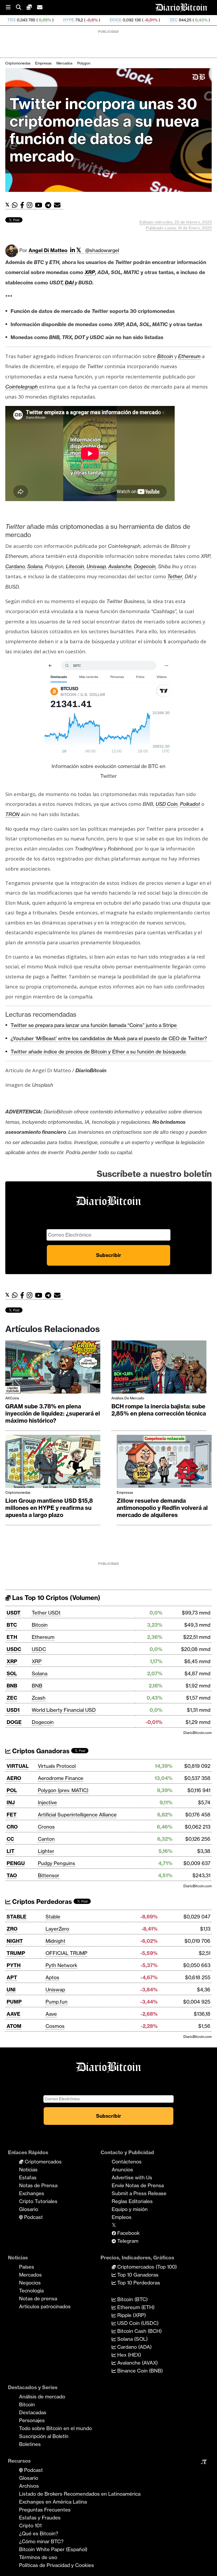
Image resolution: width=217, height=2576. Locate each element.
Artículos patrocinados (45, 2306)
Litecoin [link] (75, 566)
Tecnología (31, 2291)
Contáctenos (127, 2162)
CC (10, 1839)
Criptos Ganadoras (40, 1751)
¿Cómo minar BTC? (41, 2541)
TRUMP (16, 1953)
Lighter (46, 1851)
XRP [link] (90, 272)
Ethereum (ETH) (135, 2307)
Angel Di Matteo (48, 250)
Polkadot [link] (190, 804)
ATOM (14, 2026)
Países (27, 2267)
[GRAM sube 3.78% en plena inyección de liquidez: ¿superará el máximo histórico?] (53, 1368)
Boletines (30, 2444)
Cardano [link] (15, 566)
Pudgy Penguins (56, 1863)
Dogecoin (43, 1722)
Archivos (29, 2486)
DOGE (54, 20)
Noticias (28, 2170)
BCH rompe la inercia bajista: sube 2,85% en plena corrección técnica (159, 1410)
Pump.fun (56, 2002)
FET (12, 1815)
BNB (12, 1686)
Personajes (32, 2420)
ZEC (112, 20)
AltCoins (12, 1398)
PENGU (16, 1863)
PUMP (14, 2002)
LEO (208, 20)
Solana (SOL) (132, 2339)
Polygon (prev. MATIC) (63, 1790)
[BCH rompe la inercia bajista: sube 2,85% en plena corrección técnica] (159, 1368)
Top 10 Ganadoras (137, 2275)
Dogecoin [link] (145, 566)
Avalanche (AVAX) (137, 2363)
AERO (14, 1778)
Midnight (55, 1941)
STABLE (17, 1917)
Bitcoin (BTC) (132, 2299)
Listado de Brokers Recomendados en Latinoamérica (80, 2494)
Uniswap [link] (96, 566)
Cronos (46, 1827)
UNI (11, 1990)
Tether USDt (46, 1613)
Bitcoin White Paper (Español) (53, 2549)
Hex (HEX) (128, 2355)
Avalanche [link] (120, 566)
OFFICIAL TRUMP (66, 1953)
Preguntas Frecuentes (45, 2510)
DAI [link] (69, 283)
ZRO (12, 1929)
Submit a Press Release (139, 2193)
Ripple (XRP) (131, 2315)
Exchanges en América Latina (53, 2502)
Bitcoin (40, 1625)
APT (12, 1977)
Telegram (127, 2241)
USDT (14, 1613)
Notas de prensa (38, 2298)
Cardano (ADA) (134, 2347)
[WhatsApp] (16, 205)
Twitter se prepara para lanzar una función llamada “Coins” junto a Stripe (94, 1025)
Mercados (64, 63)
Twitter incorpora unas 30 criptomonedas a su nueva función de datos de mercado (104, 130)
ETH (12, 1637)
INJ (11, 1802)
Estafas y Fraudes (40, 2518)
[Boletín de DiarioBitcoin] (59, 205)
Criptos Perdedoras (41, 1902)
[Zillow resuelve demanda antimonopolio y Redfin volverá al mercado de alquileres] (164, 1463)
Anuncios (122, 2170)
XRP (12, 1661)
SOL (12, 1673)
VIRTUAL (18, 1766)
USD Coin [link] (167, 804)
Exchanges (32, 2193)
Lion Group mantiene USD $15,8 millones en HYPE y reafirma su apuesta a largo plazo (49, 1508)
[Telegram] (49, 205)
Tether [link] (175, 576)
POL (12, 1790)
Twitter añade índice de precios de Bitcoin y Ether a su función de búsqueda (99, 1052)
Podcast (33, 2217)
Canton (46, 1839)
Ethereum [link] (189, 356)
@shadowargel (102, 250)
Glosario (29, 2209)
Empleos (122, 2217)
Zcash (39, 1698)
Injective (47, 1802)
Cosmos (55, 2026)
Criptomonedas (18, 63)
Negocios (30, 2283)
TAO (12, 1875)
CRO (12, 1827)
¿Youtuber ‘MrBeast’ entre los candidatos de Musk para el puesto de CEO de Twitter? (109, 1038)
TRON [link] (12, 814)
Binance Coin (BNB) (139, 2371)
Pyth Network (61, 1965)
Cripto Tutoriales (38, 2201)
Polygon (84, 63)
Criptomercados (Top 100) (146, 2267)
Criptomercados (42, 2162)
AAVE (13, 2014)
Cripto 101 (30, 2526)
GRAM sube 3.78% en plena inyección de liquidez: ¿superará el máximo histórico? (53, 1414)
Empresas (43, 63)
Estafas (28, 2177)
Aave (51, 2014)
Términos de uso (38, 2557)
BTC (12, 1625)
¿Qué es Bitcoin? (39, 2533)
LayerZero (57, 1929)
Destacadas (33, 2412)
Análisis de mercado (128, 1398)
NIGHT (15, 1941)
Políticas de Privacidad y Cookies (56, 2565)
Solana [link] (35, 566)
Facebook (128, 2233)
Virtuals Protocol (57, 1766)
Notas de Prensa (38, 2185)
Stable (53, 1917)
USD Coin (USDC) (137, 2323)
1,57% (186, 20)
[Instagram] (31, 205)
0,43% (139, 20)
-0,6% (30, 20)
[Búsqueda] (21, 8)
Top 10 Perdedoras (138, 2283)
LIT (11, 1851)
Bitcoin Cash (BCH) (139, 2331)
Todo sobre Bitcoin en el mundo (55, 2428)
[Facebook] (23, 205)
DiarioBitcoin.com (198, 1733)
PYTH (14, 1965)
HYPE (7, 20)
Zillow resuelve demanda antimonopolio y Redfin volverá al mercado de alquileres (162, 1508)
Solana (40, 1673)
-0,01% (89, 20)
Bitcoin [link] (165, 356)
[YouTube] (40, 205)
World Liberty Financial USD (64, 1710)
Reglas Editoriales (132, 2201)
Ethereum (43, 1637)
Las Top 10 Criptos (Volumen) (55, 1598)
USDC (14, 1649)
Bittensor (49, 1875)
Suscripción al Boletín (44, 2436)
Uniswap (55, 1990)
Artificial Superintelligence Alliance (77, 1815)
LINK (163, 20)
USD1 (13, 1710)
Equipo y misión (130, 2209)
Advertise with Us (132, 2177)
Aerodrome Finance (61, 1778)
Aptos (52, 1977)
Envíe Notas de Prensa (138, 2185)
